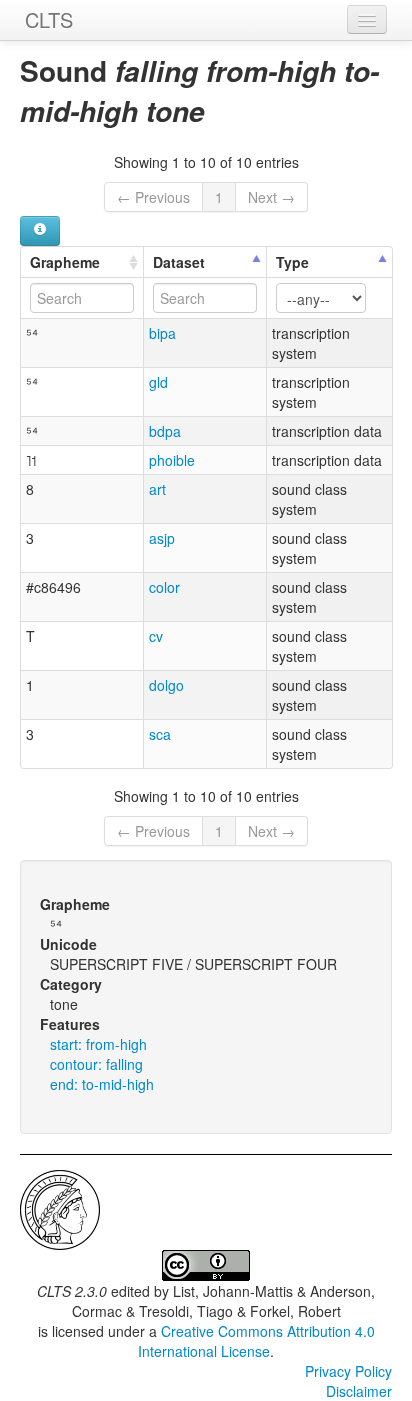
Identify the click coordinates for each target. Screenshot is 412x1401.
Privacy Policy (348, 1371)
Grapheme (65, 262)
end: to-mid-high (102, 1084)
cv (156, 636)
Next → (271, 197)
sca (160, 734)
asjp (162, 538)
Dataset (179, 262)
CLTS (49, 19)
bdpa (165, 431)
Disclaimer (359, 1391)
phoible (172, 460)
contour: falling (96, 1064)
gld (158, 382)
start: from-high (98, 1044)
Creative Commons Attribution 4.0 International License (256, 1341)
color (164, 587)
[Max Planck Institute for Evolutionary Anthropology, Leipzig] (60, 1208)
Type (292, 262)
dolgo (166, 685)
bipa (162, 333)
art (157, 489)
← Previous (153, 197)
